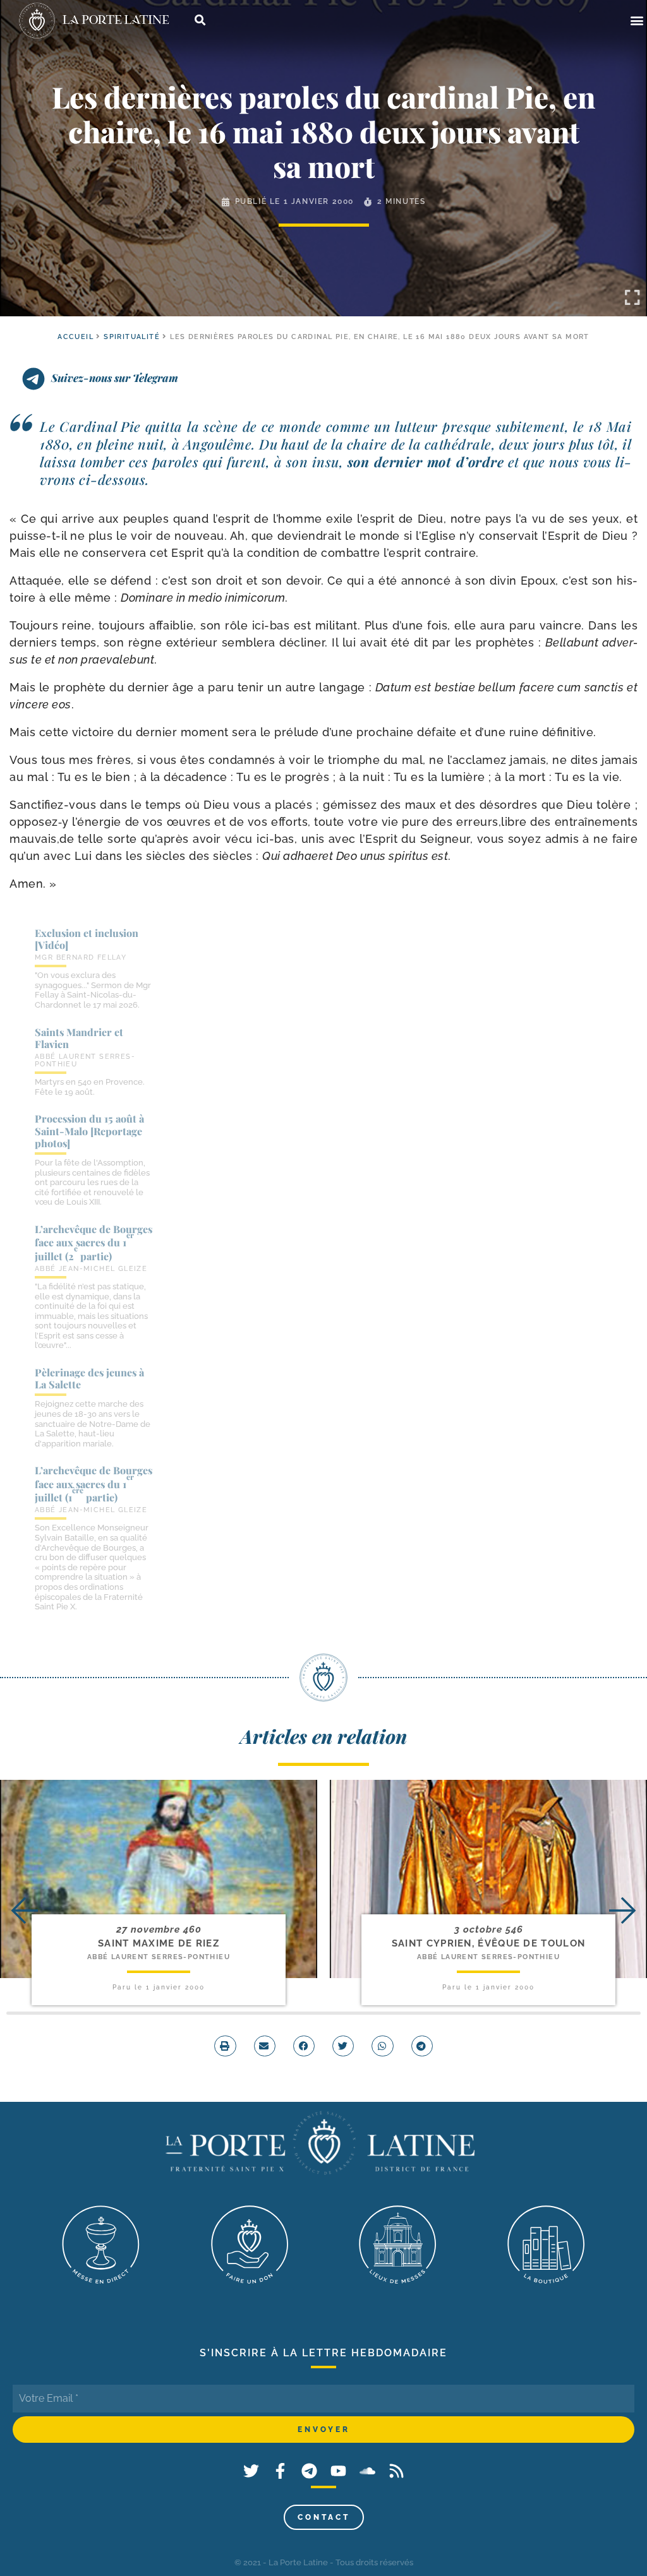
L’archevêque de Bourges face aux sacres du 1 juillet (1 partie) (94, 1484)
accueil (76, 337)
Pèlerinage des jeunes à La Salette (89, 1378)
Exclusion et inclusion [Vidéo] (87, 939)
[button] (637, 21)
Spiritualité (132, 337)
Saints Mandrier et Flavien (79, 1038)
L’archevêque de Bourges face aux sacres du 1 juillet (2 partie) (94, 1243)
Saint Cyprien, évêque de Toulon (488, 1943)
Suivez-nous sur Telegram (115, 378)
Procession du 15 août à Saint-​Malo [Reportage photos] (89, 1130)
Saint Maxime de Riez (159, 1943)
